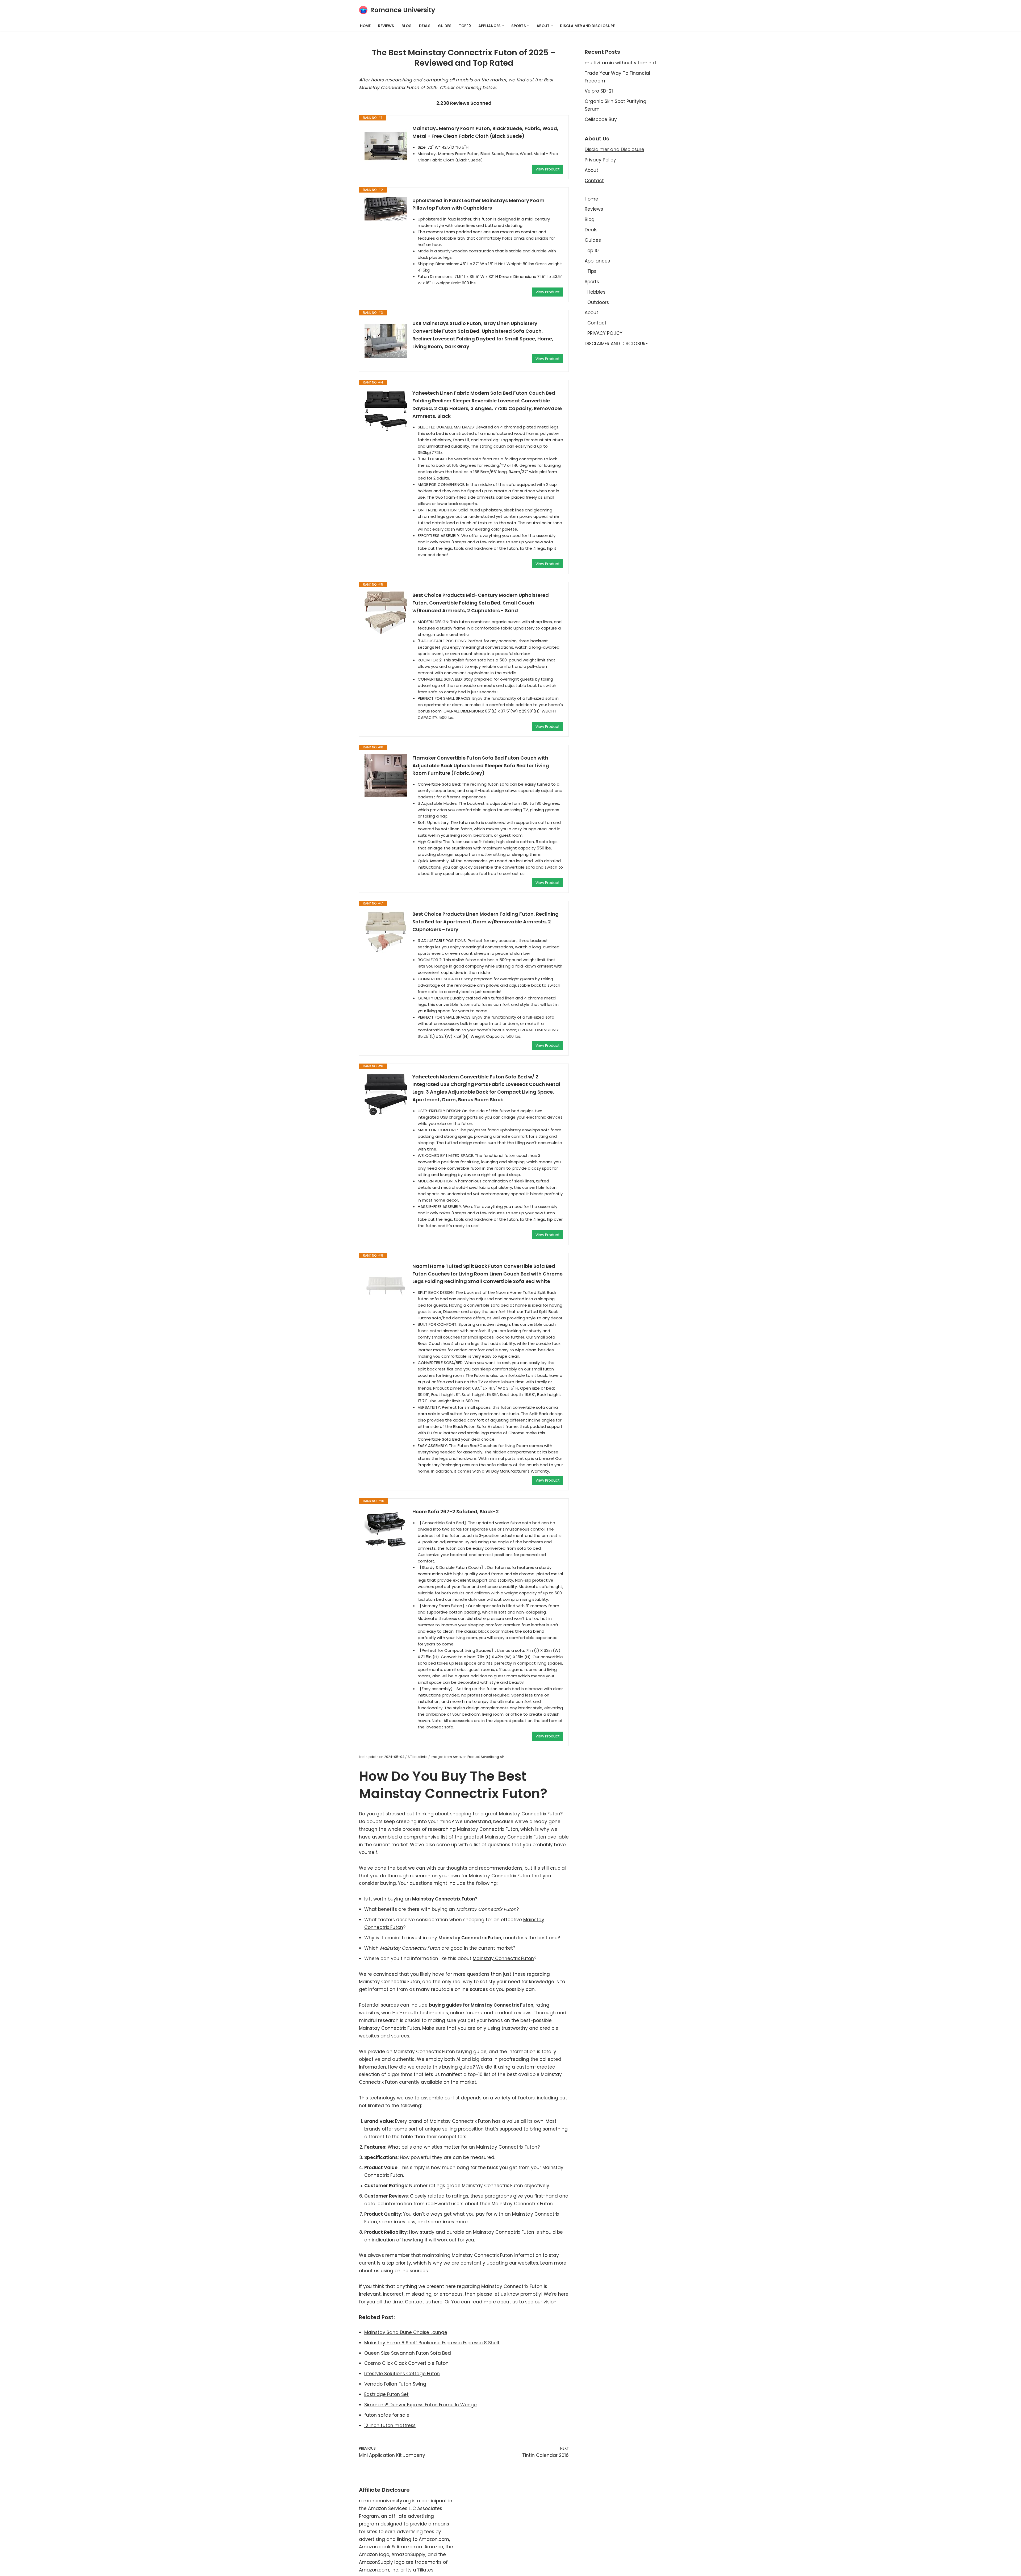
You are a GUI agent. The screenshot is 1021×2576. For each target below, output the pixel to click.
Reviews (386, 26)
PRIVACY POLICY (605, 333)
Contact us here (424, 2302)
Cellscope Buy (601, 119)
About (591, 170)
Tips (592, 271)
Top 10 (465, 26)
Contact (594, 181)
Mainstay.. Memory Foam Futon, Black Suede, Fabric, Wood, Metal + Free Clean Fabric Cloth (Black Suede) (485, 132)
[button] (503, 26)
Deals (425, 26)
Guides (445, 26)
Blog (407, 26)
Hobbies (596, 292)
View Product (548, 169)
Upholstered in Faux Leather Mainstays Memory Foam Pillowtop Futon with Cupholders (478, 204)
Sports (592, 282)
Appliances (597, 261)
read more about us (495, 2302)
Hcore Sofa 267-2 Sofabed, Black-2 (456, 1512)
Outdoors (598, 302)
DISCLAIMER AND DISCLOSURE (587, 26)
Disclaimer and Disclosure (614, 149)
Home (365, 26)
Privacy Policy (600, 160)
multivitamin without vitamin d (620, 63)
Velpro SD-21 (599, 91)
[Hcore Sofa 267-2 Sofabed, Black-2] (386, 1529)
